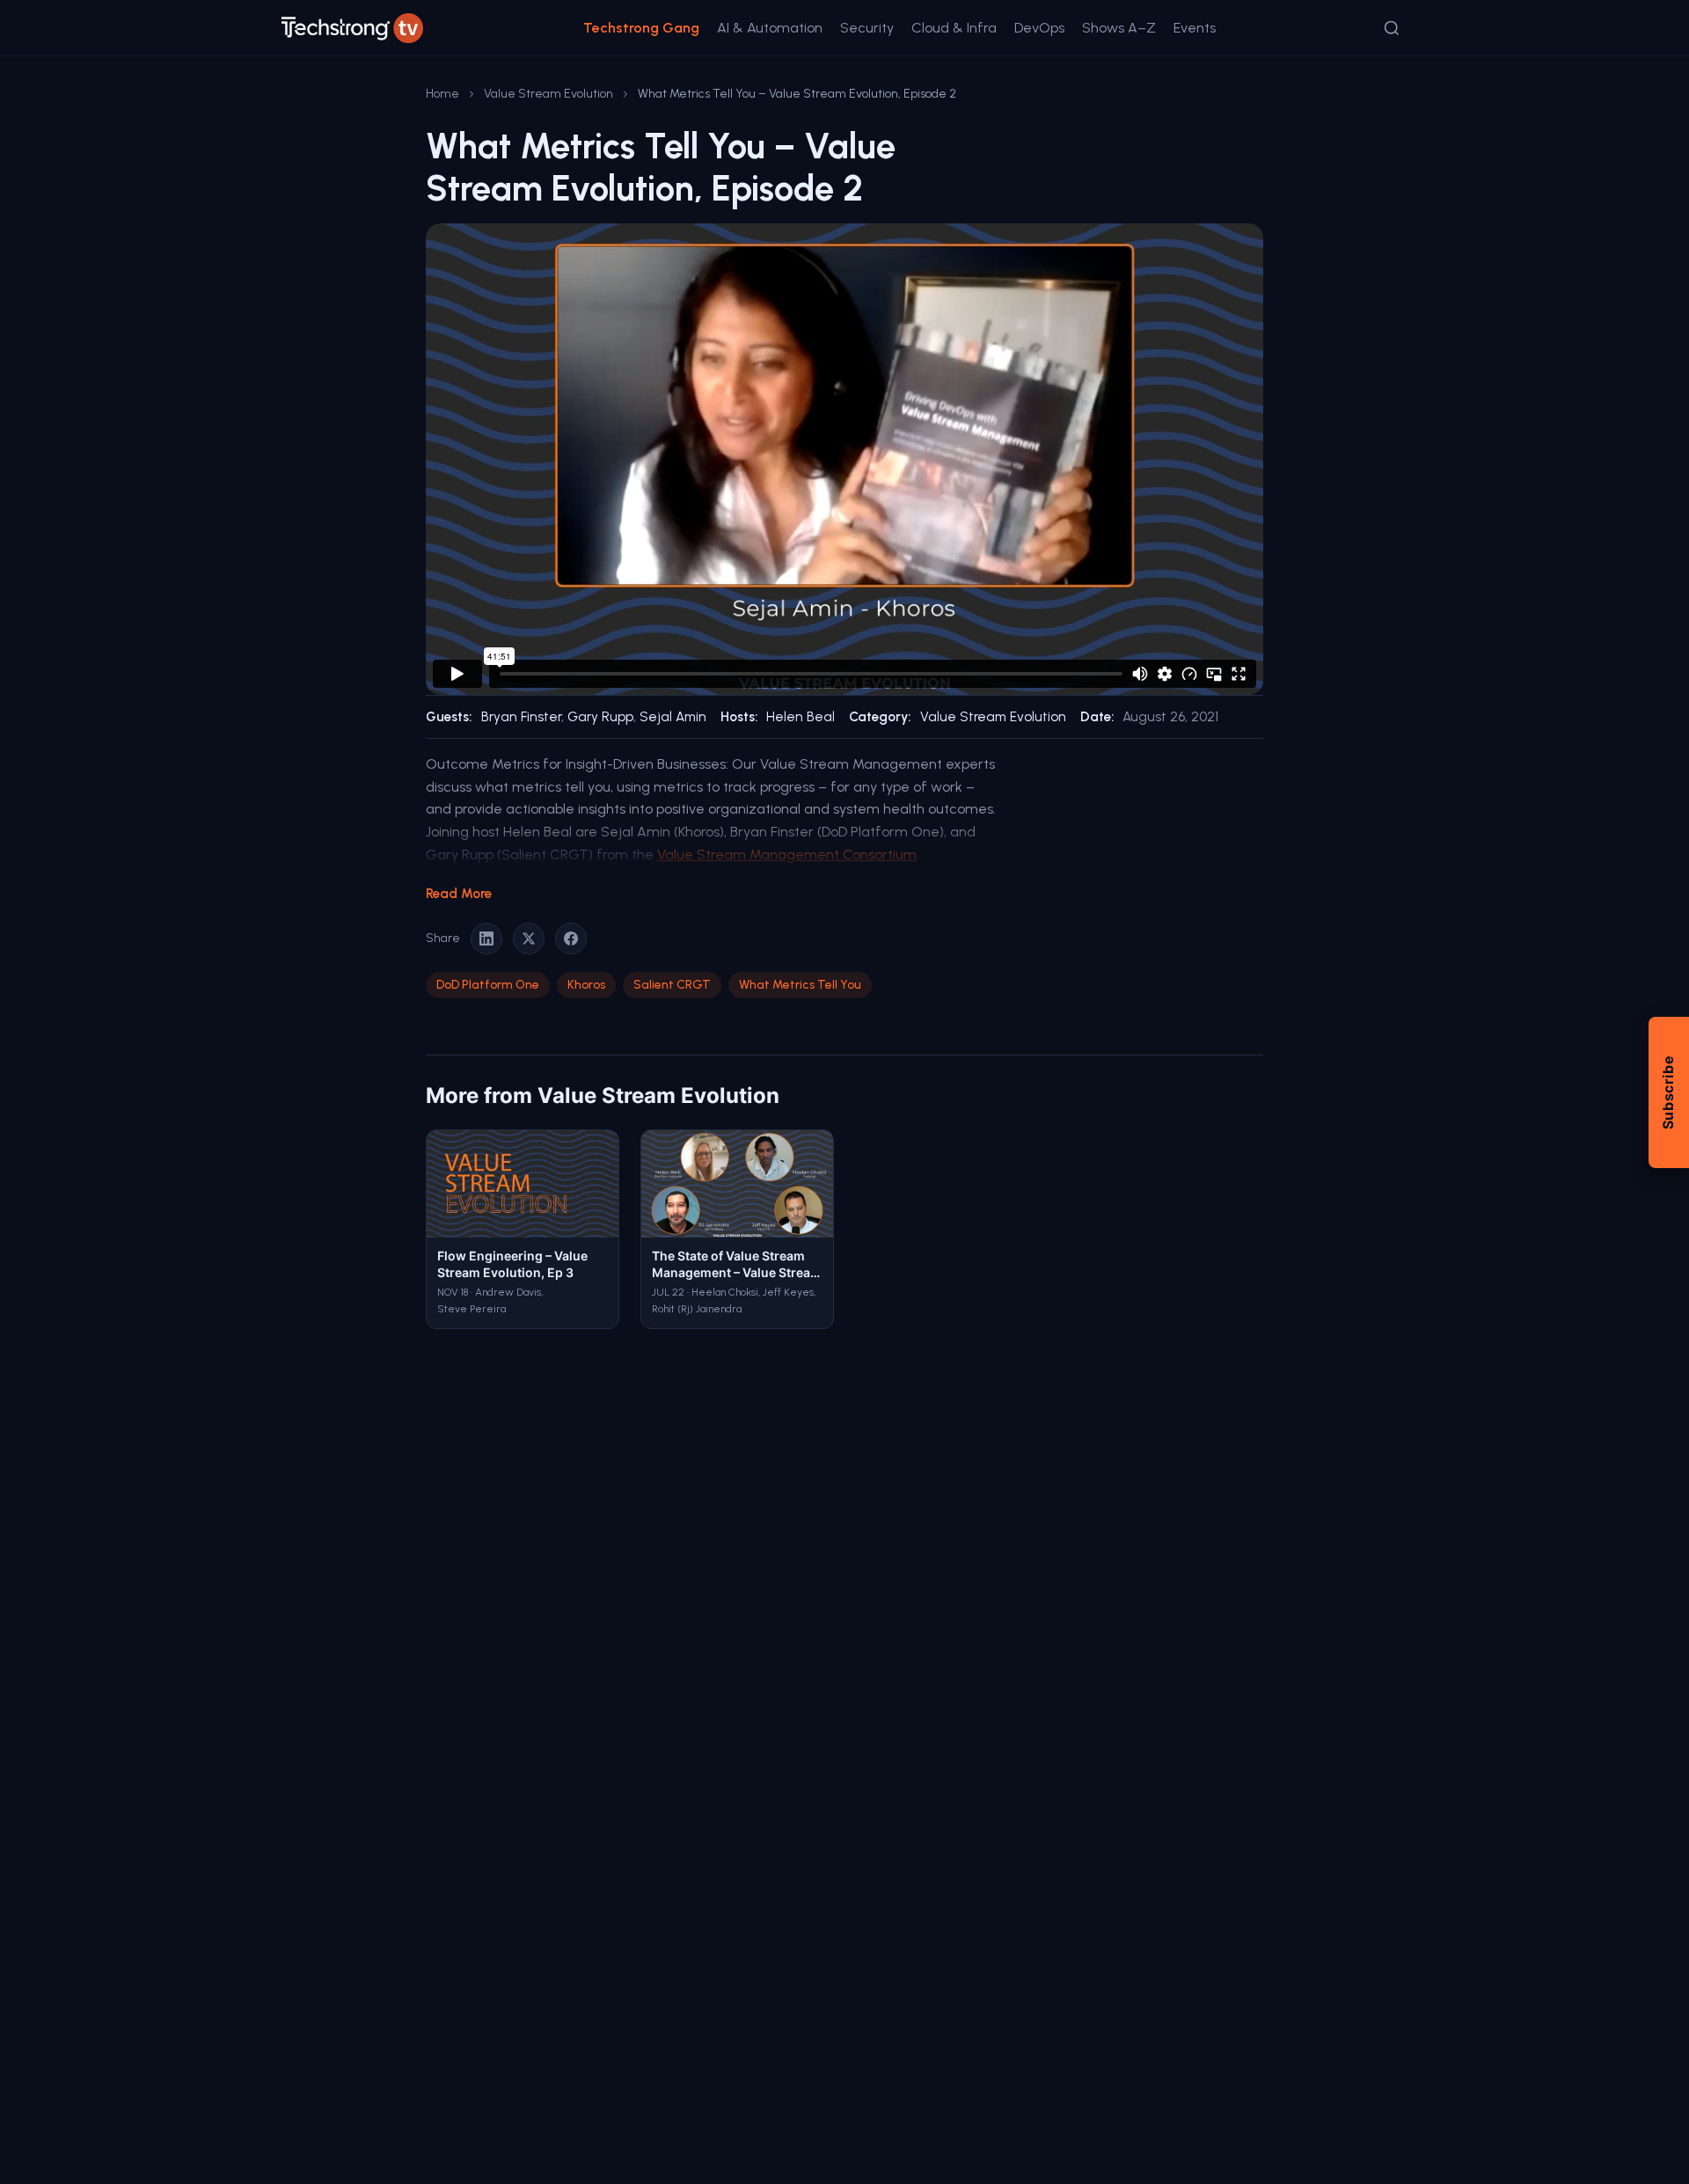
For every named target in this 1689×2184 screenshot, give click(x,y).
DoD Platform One (488, 985)
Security (867, 28)
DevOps (1039, 28)
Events (1195, 28)
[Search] (1392, 28)
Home (442, 94)
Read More (459, 894)
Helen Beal (801, 717)
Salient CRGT (672, 985)
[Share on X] (529, 939)
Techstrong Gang (641, 28)
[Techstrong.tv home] (352, 28)
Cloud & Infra (954, 28)
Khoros (586, 985)
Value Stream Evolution (548, 94)
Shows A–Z (1119, 28)
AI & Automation (770, 28)
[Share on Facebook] (571, 939)
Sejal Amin (673, 717)
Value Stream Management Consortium (787, 855)
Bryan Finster (521, 717)
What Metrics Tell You (800, 985)
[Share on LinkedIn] (486, 939)
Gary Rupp (600, 717)
